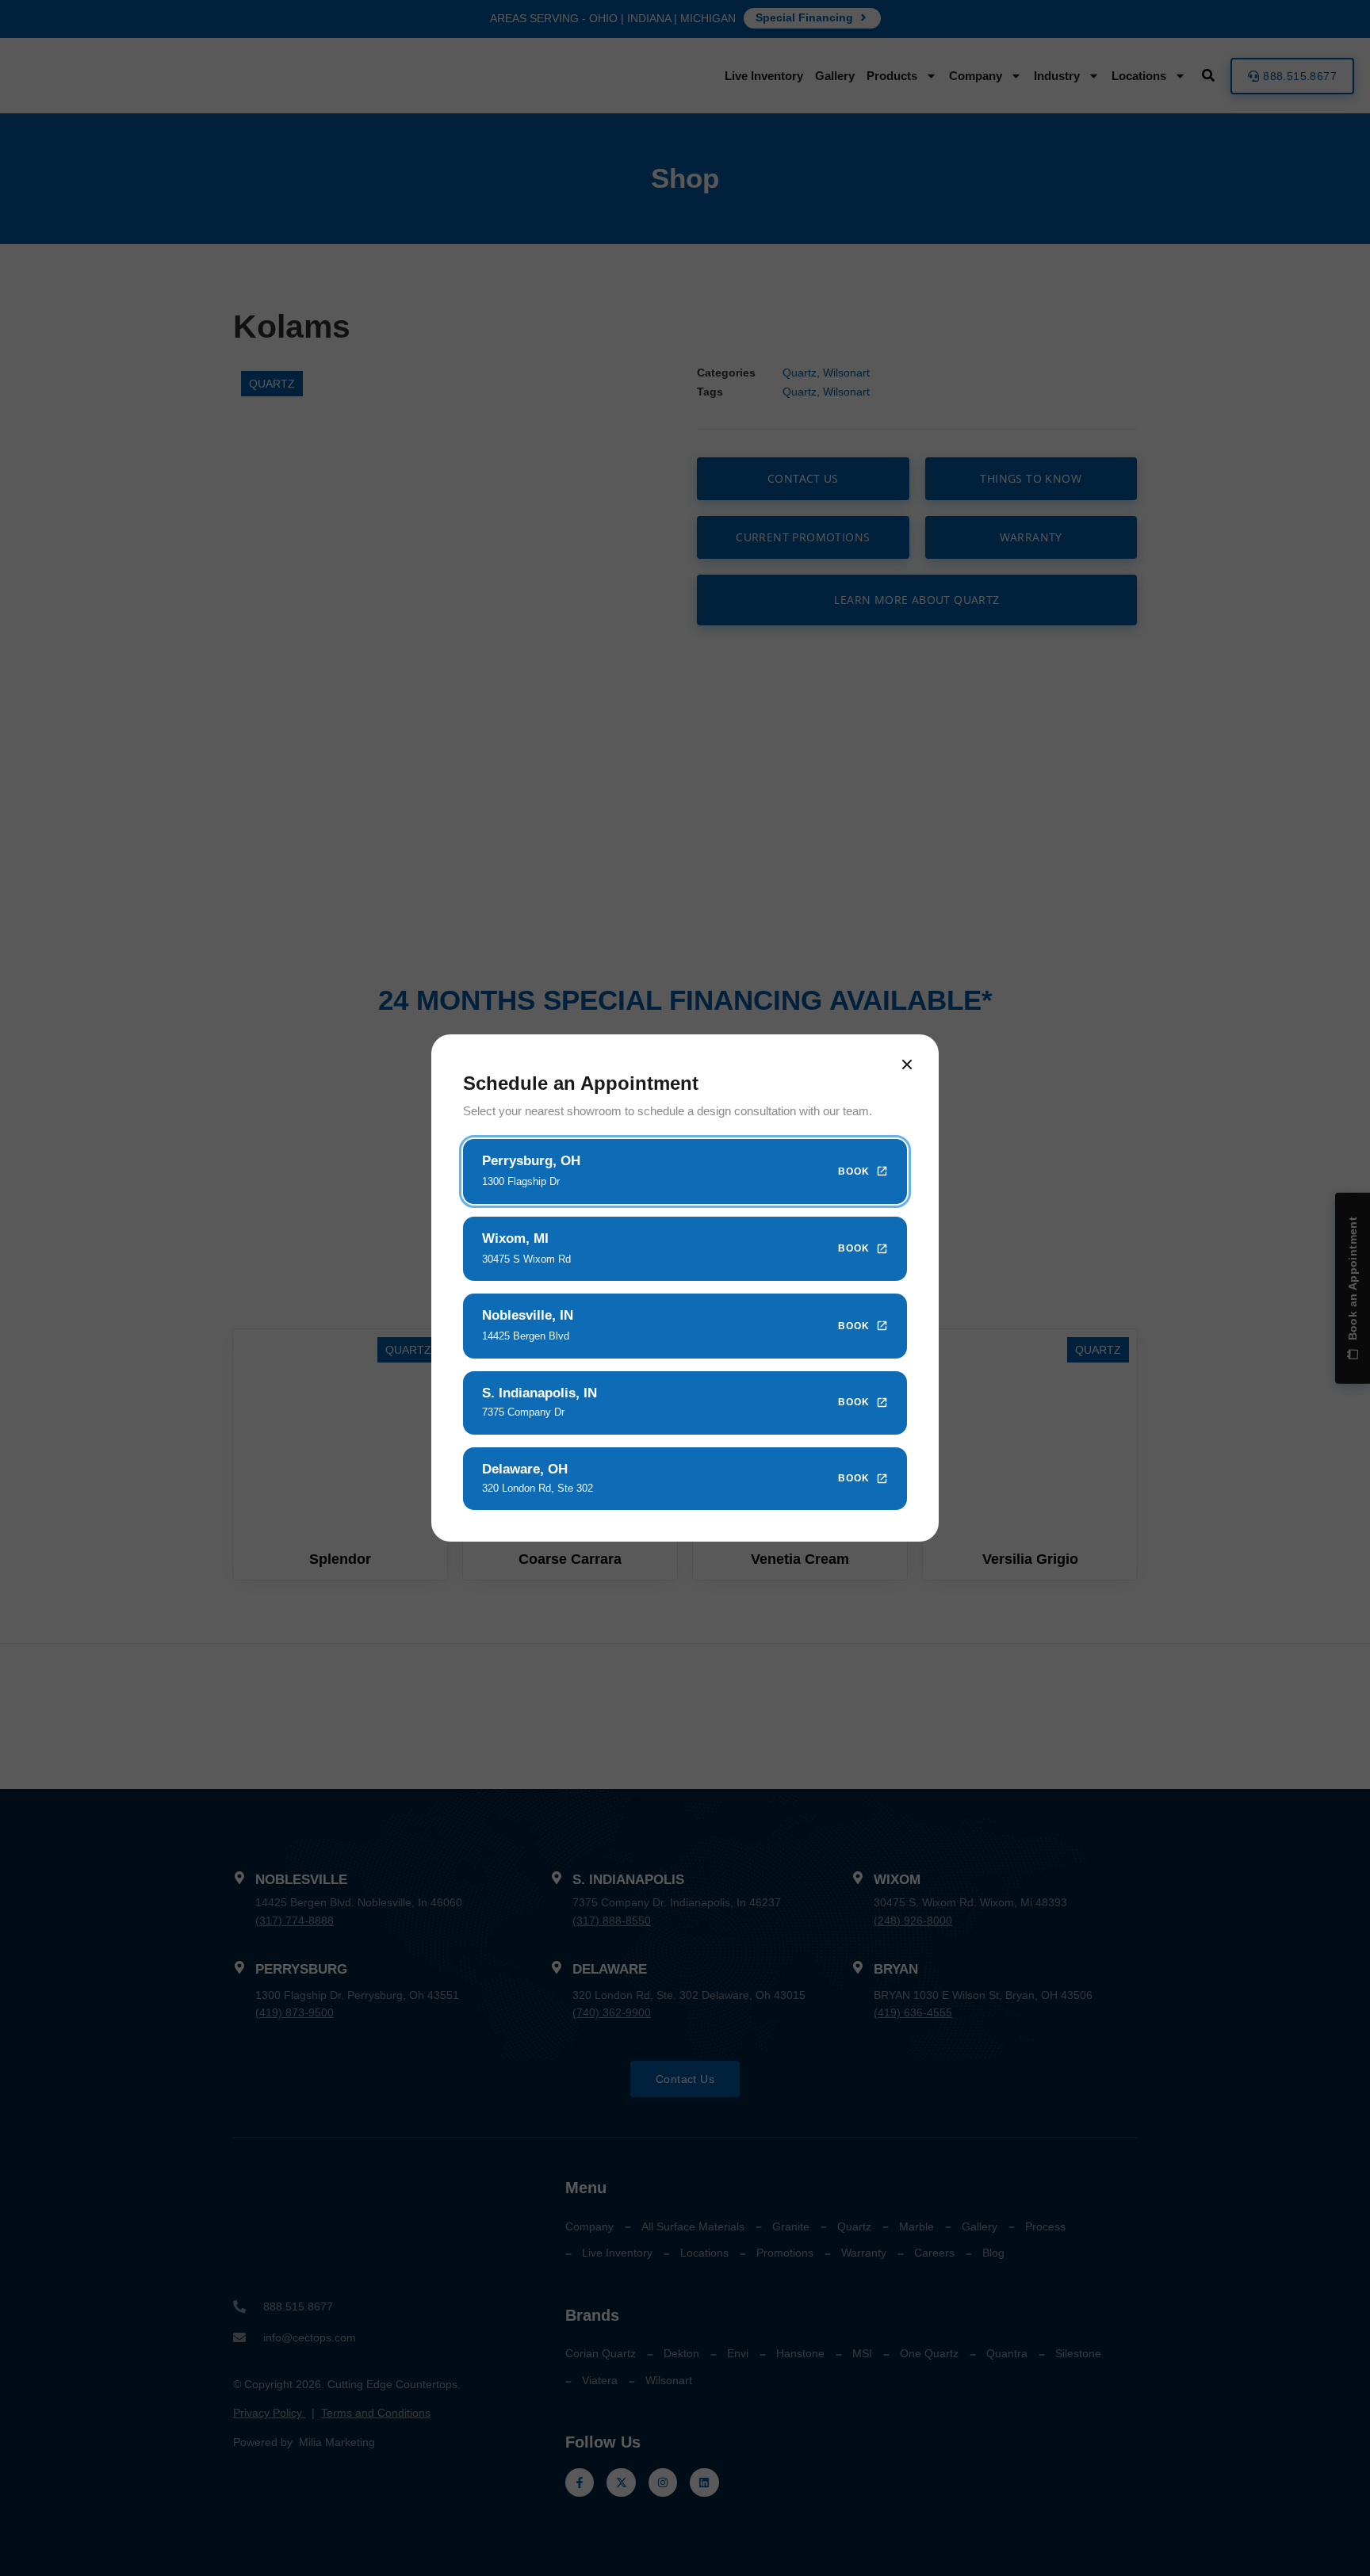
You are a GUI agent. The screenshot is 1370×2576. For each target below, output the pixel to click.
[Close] (907, 1064)
